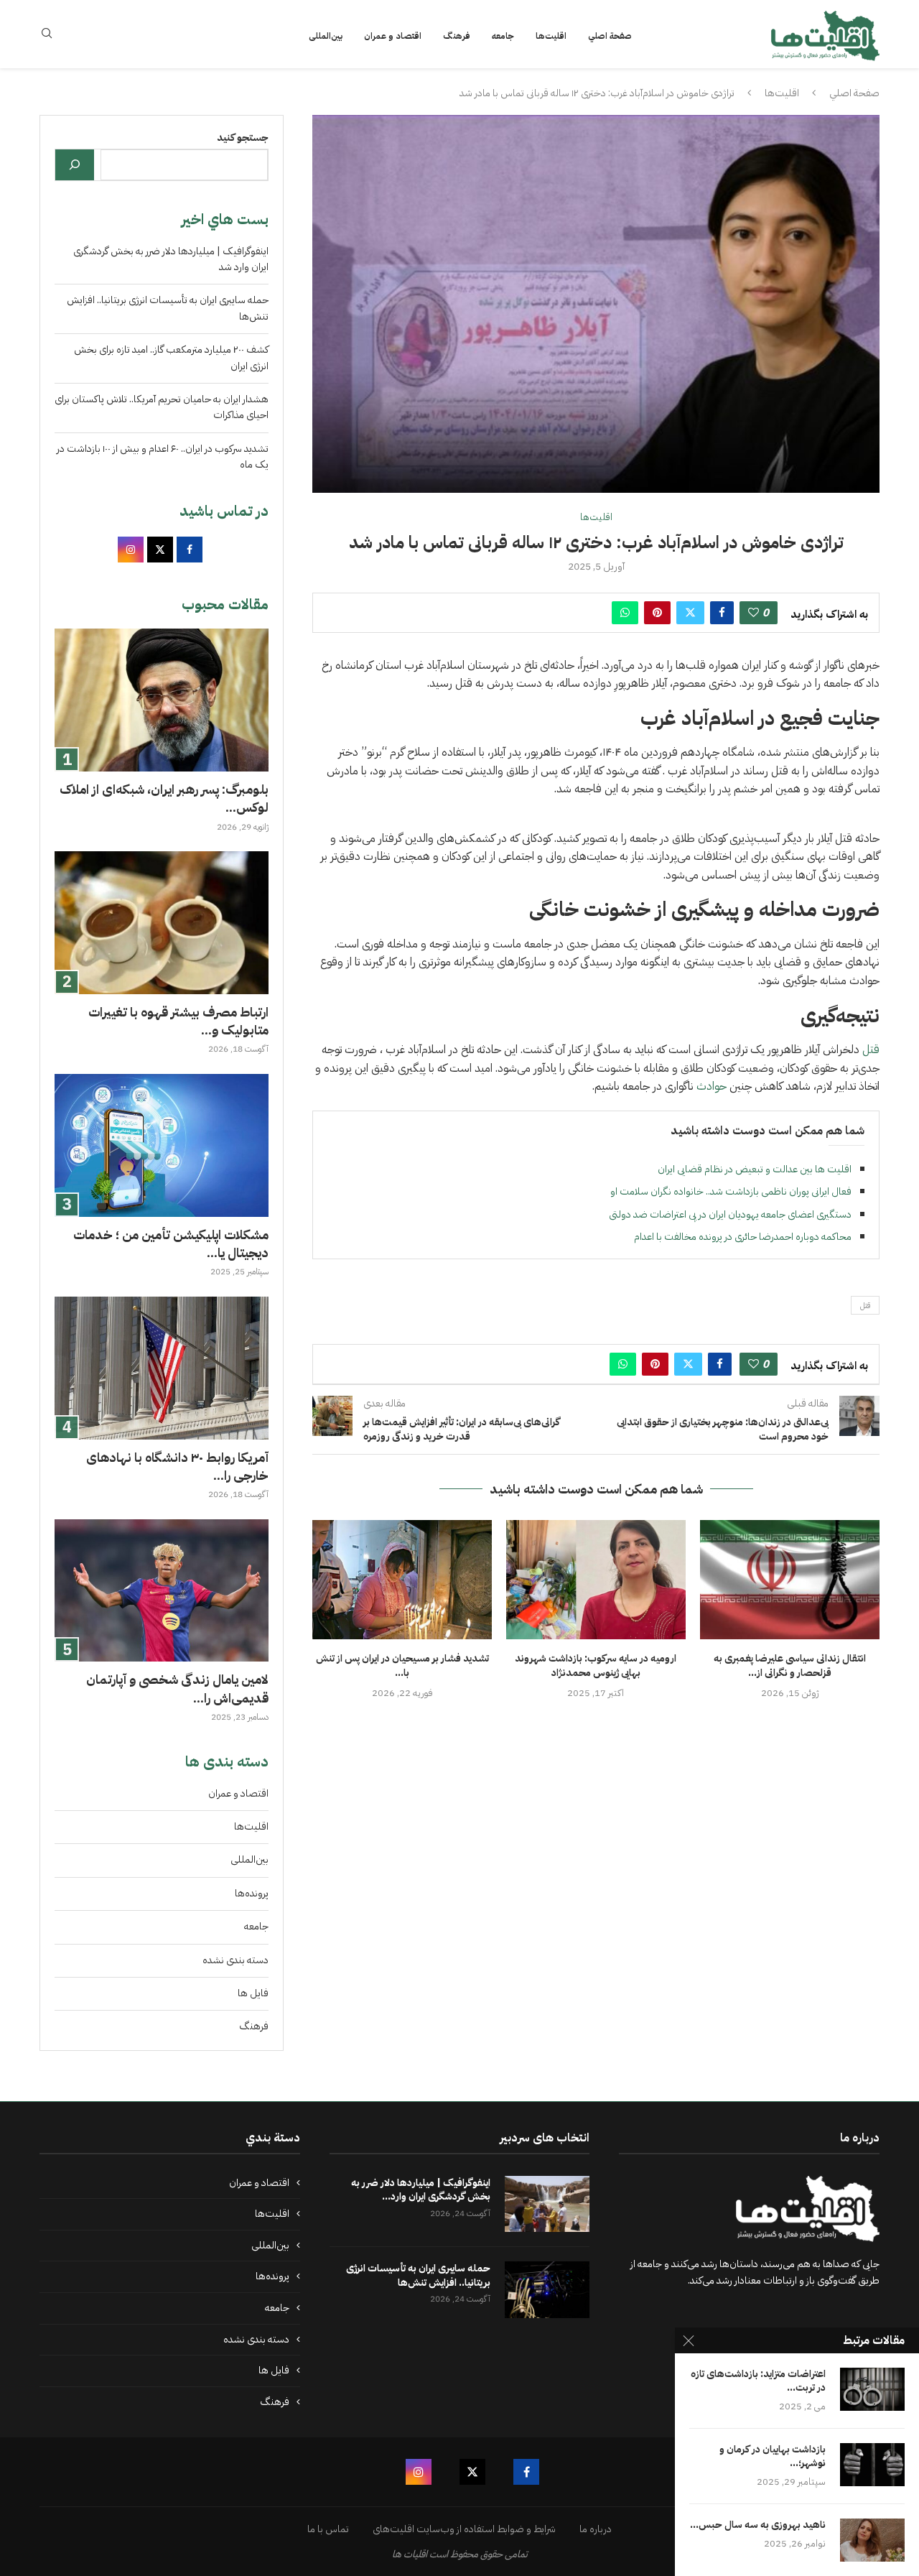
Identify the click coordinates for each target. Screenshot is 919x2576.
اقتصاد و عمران (393, 36)
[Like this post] (754, 613)
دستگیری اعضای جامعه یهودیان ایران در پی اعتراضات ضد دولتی (730, 1214)
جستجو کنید (243, 138)
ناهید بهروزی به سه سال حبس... (758, 2525)
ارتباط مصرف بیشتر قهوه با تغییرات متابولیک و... (178, 1021)
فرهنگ (457, 36)
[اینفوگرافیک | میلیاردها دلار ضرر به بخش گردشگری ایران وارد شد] (547, 2204)
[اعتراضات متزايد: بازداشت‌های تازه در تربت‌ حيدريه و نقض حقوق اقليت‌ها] (872, 2389)
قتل (869, 1050)
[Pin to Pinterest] (657, 613)
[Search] (47, 36)
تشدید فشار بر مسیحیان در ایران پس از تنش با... (402, 1665)
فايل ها (253, 1993)
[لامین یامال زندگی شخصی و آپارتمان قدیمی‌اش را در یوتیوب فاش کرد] (162, 1591)
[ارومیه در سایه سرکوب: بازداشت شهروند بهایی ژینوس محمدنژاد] (596, 1580)
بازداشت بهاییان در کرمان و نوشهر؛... (773, 2457)
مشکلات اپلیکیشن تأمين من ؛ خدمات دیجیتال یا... (171, 1243)
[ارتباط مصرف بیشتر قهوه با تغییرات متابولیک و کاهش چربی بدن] (162, 923)
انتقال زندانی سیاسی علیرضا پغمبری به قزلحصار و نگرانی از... (790, 1665)
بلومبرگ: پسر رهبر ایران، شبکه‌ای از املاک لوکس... (164, 798)
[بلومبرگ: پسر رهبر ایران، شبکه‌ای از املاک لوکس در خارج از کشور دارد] (162, 700)
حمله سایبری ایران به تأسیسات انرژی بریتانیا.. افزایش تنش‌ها (418, 2275)
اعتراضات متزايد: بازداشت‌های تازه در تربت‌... (758, 2381)
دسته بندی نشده (235, 1960)
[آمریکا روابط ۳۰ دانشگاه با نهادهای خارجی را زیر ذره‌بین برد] (162, 1368)
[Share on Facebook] (722, 613)
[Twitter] (472, 2472)
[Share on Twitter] (690, 613)
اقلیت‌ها (551, 36)
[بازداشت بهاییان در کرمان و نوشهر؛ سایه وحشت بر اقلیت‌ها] (872, 2465)
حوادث (712, 1086)
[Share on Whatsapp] (625, 613)
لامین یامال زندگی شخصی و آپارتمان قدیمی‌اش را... (177, 1688)
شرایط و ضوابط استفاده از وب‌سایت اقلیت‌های (464, 2529)
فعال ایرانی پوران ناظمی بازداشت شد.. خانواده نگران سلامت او (731, 1191)
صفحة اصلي (610, 36)
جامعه (503, 36)
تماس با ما (328, 2529)
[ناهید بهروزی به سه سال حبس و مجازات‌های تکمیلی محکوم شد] (872, 2540)
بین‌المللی (326, 36)
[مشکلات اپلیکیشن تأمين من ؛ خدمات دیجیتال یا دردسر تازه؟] (162, 1145)
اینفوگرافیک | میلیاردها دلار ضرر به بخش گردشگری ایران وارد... (421, 2190)
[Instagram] (419, 2472)
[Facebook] (526, 2472)
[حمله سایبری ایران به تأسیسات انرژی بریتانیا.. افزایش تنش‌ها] (547, 2290)
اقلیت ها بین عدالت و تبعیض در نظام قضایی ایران (755, 1169)
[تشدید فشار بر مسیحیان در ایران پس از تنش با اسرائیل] (402, 1580)
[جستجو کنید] (75, 165)
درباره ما (596, 2529)
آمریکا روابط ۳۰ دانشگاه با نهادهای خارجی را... (177, 1466)
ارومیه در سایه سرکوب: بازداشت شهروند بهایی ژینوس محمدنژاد (596, 1665)
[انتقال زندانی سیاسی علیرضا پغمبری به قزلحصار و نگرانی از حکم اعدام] (790, 1580)
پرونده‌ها (252, 1893)
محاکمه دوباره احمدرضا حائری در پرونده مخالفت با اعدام (743, 1237)
